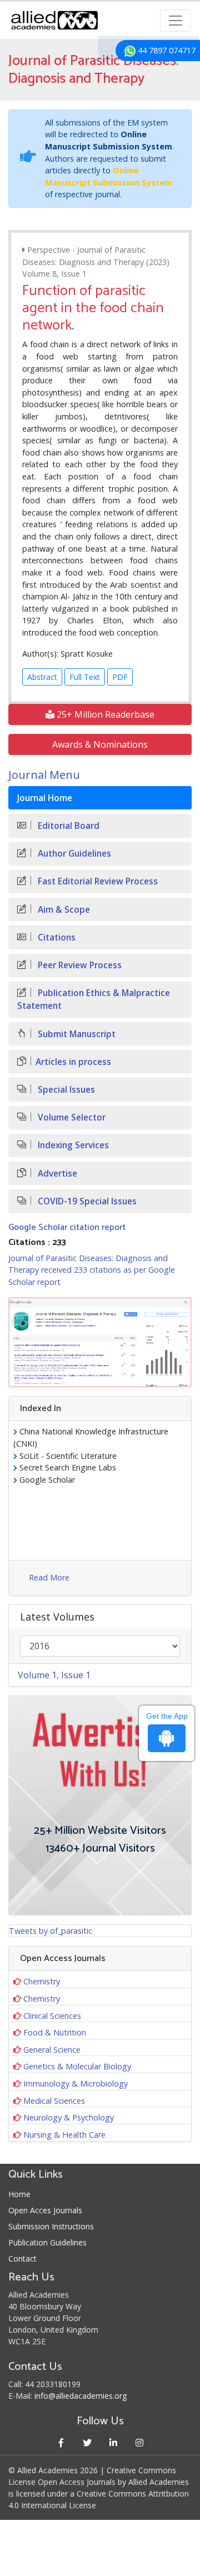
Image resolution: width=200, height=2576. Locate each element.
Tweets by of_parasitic (51, 1931)
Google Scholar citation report (67, 1227)
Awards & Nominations (100, 744)
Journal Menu (44, 775)
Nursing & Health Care (64, 2135)
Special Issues (65, 1090)
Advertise (56, 1174)
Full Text (85, 677)
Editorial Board (67, 826)
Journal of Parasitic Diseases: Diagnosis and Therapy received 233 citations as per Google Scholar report (92, 1270)
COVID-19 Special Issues (86, 1201)
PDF (120, 677)
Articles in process (73, 1062)
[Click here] (100, 1342)
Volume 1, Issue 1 (54, 1675)
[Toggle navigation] (176, 21)
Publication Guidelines (47, 2242)
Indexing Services (72, 1145)
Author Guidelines (73, 854)
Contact (22, 2259)
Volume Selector (71, 1117)
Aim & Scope (63, 910)
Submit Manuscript (76, 1034)
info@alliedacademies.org (81, 2396)
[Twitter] (87, 2442)
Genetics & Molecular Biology (77, 2066)
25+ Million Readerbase (104, 714)
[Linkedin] (113, 2442)
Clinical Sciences (52, 2016)
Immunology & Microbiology (76, 2084)
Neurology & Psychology (69, 2117)
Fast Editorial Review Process (97, 881)
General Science (52, 2050)
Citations (56, 937)
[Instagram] (139, 2442)
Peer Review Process (79, 965)
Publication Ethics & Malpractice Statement (94, 999)
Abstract (42, 677)
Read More (49, 1577)
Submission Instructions (51, 2226)
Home (19, 2194)
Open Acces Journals (45, 2210)
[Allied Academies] (54, 20)
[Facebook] (61, 2442)
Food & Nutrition (55, 2032)
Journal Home (45, 798)
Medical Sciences (54, 2101)
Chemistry (42, 1981)
